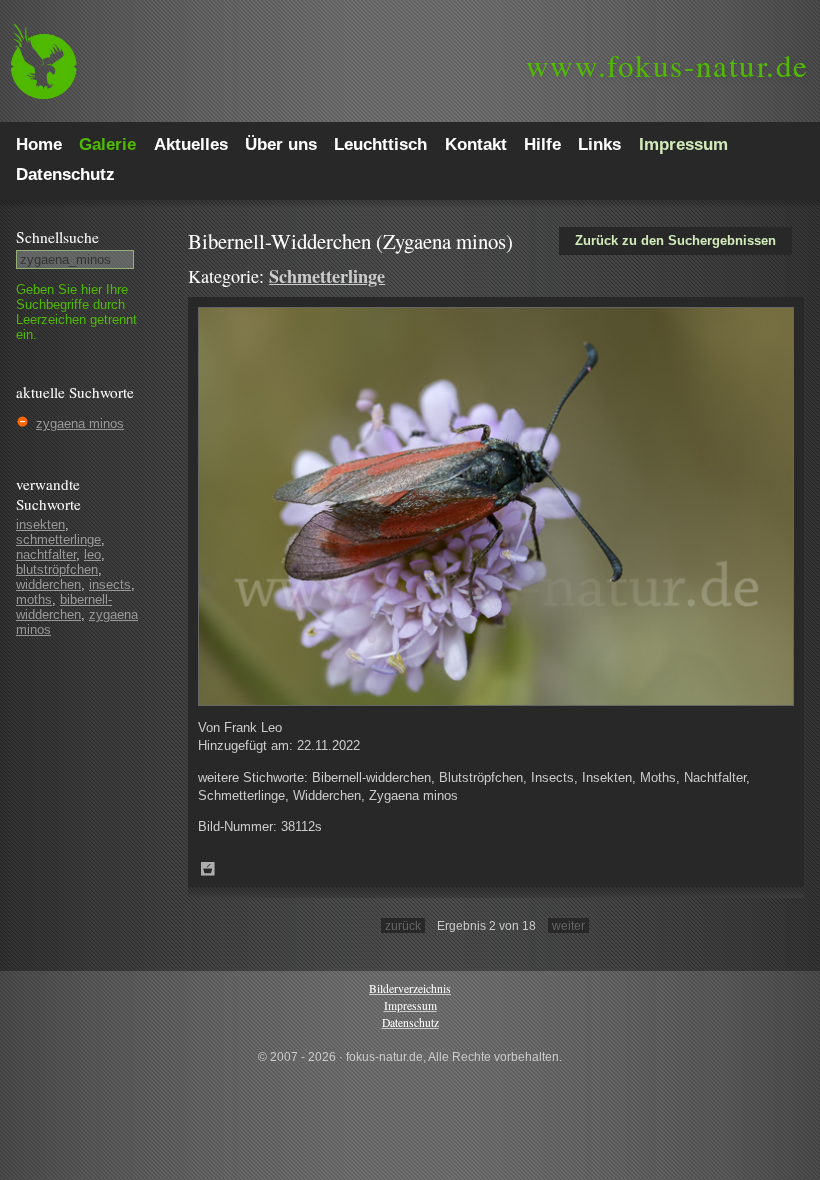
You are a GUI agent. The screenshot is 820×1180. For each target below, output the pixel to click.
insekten (40, 524)
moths (34, 599)
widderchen (48, 584)
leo (92, 554)
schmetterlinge (58, 539)
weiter (568, 925)
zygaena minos (80, 423)
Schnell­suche (57, 237)
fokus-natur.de (667, 65)
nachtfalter (46, 554)
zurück (403, 925)
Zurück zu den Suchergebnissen (675, 240)
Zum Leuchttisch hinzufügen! (208, 869)
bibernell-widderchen (64, 607)
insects (110, 584)
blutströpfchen (57, 569)
